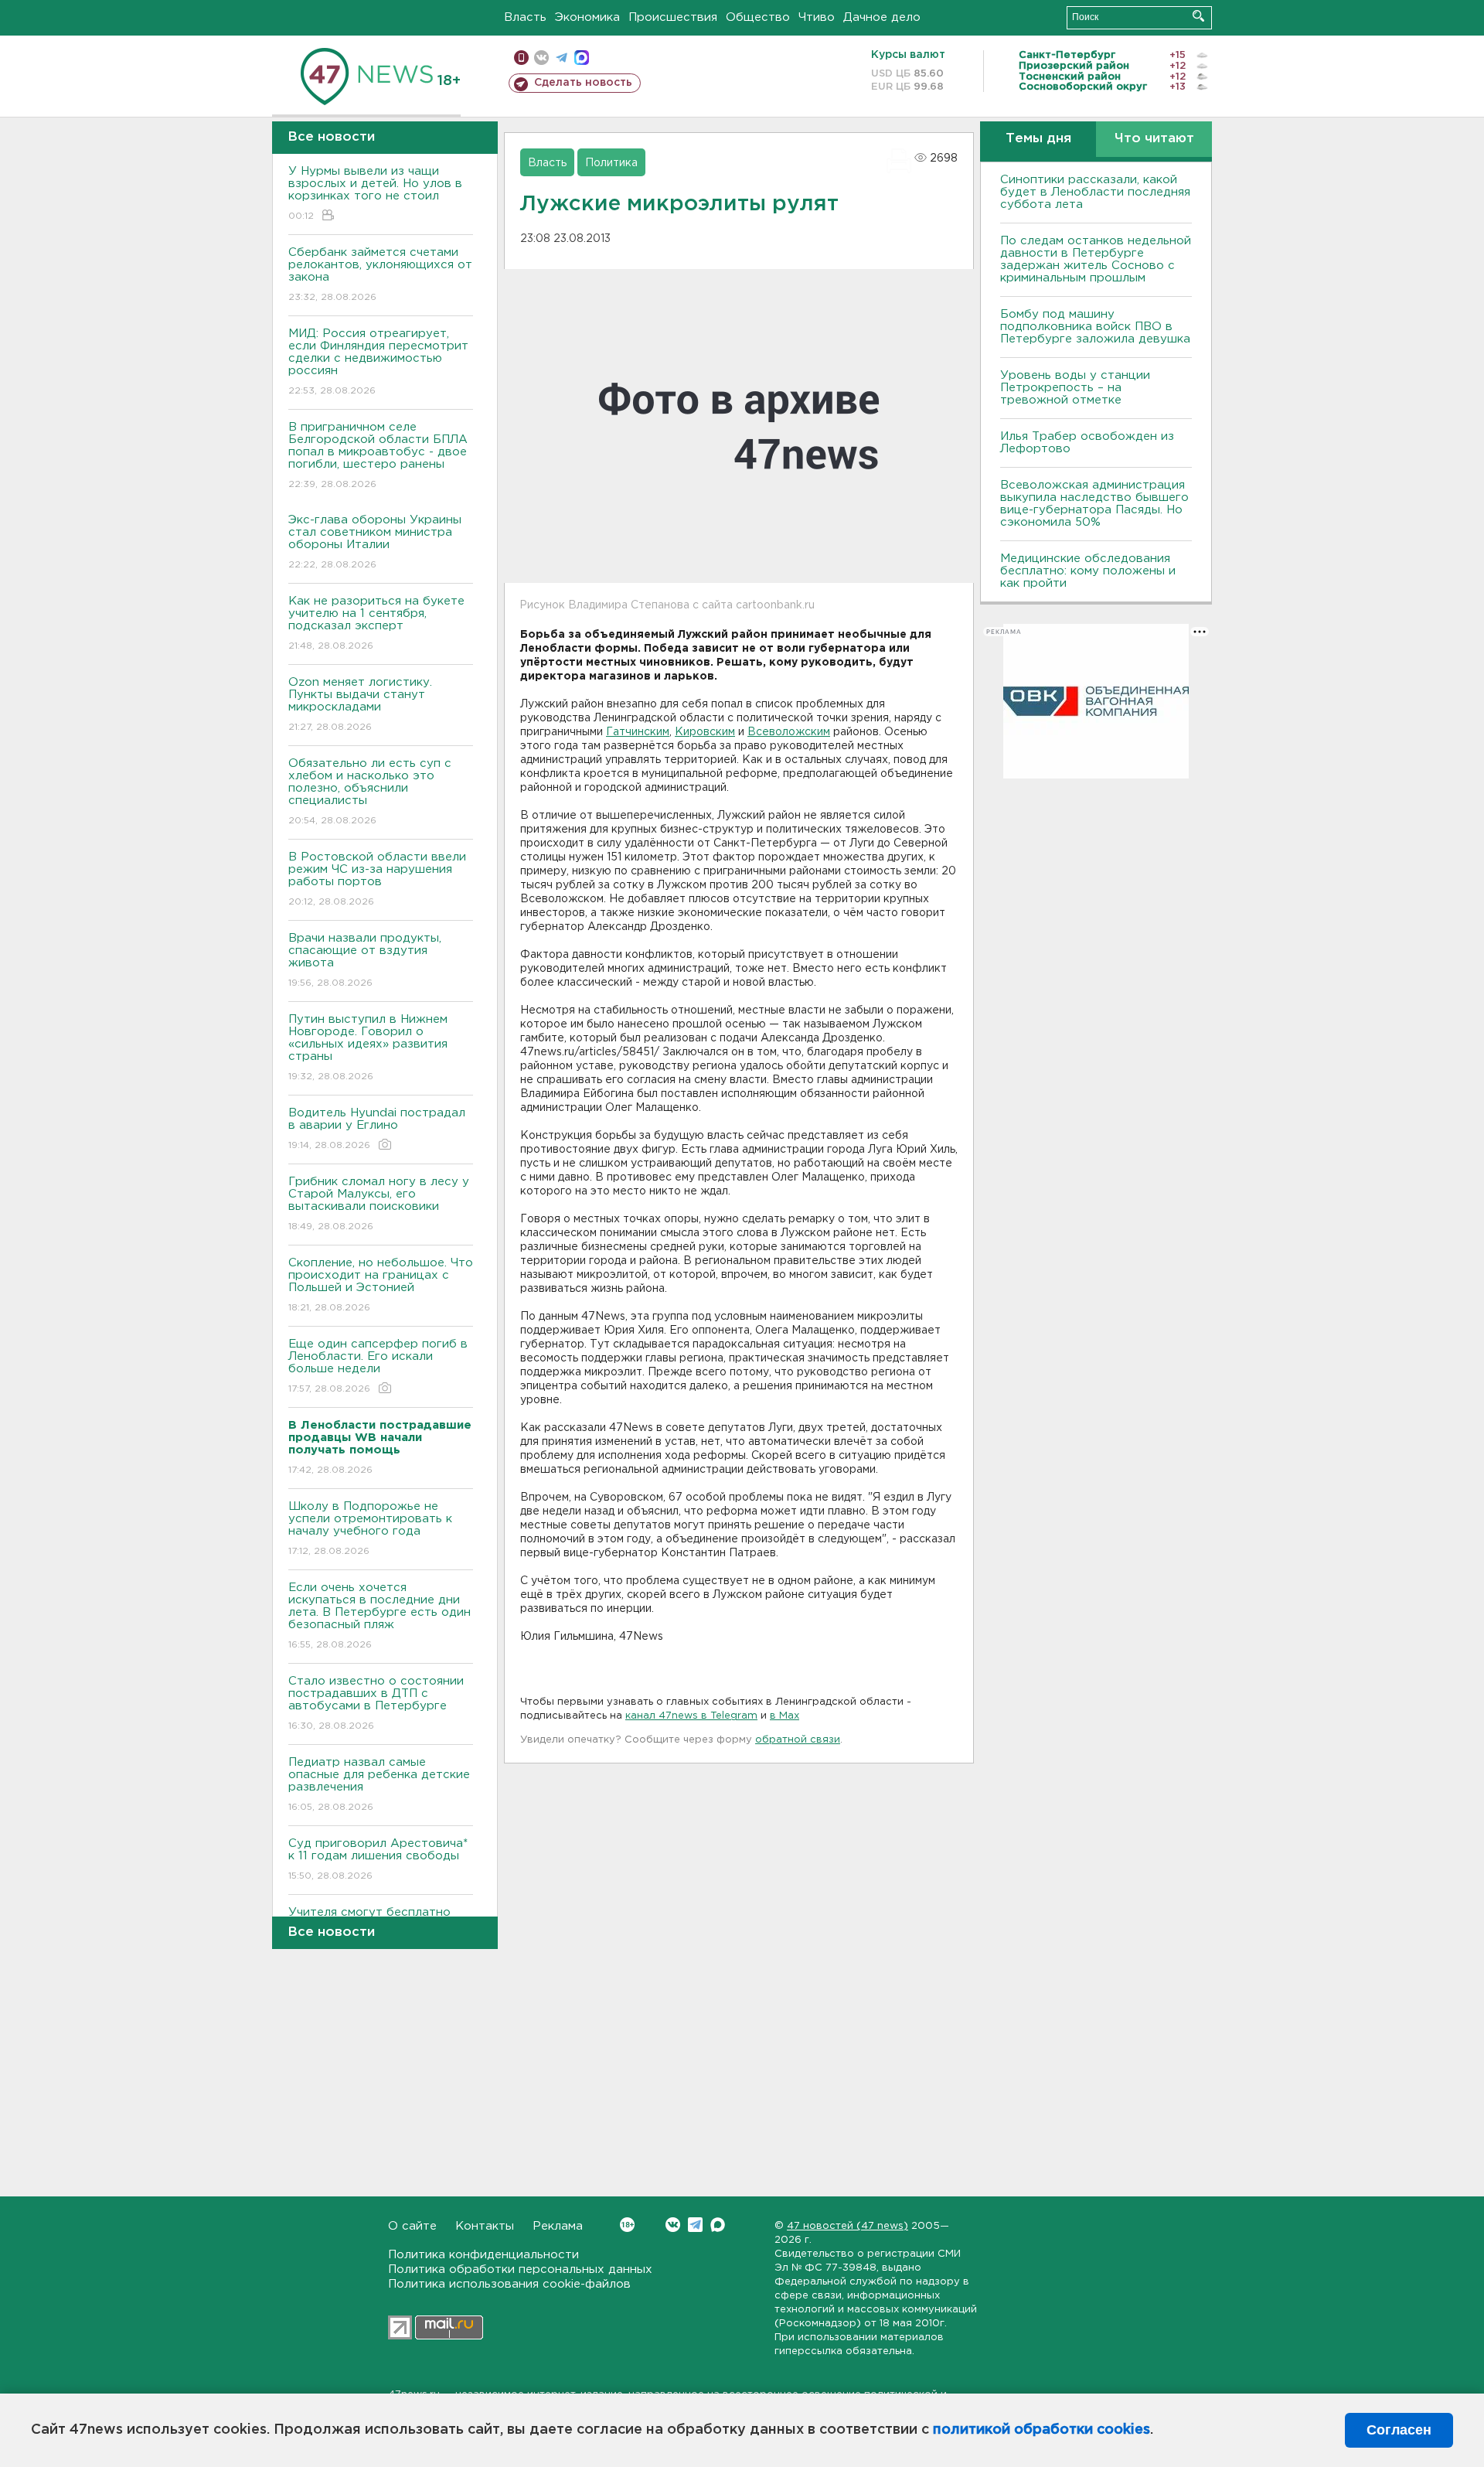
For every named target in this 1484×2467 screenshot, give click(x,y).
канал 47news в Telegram (691, 1716)
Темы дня (1038, 139)
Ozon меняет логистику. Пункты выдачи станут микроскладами (360, 704)
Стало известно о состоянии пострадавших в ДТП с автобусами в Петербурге (376, 1703)
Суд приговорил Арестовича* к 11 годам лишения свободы (378, 1859)
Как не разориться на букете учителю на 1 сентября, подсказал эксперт (376, 623)
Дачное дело (882, 17)
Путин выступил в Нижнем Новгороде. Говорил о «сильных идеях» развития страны (368, 1048)
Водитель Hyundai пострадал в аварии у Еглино (377, 1129)
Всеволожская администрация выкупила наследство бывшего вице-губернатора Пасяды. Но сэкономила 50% (1094, 504)
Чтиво (817, 17)
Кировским (705, 732)
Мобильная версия (521, 58)
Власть (525, 17)
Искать (1198, 16)
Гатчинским (638, 732)
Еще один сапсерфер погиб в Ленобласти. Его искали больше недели (378, 1366)
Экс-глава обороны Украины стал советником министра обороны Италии (375, 542)
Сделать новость (583, 83)
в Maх (785, 1716)
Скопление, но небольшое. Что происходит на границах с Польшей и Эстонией (381, 1285)
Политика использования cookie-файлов (509, 2284)
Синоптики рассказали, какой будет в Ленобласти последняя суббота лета (1095, 192)
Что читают (1154, 139)
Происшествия (673, 17)
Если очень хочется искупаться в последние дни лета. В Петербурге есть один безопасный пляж (380, 1616)
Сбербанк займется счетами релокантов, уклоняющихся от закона (380, 274)
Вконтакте (673, 2225)
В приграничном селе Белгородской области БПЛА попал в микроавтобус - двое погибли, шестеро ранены (378, 455)
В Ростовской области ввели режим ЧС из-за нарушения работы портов (377, 879)
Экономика (587, 17)
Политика (611, 163)
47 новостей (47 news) (848, 2226)
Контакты (485, 2226)
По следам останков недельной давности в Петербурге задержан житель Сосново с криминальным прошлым (1096, 259)
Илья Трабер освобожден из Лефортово (1087, 443)
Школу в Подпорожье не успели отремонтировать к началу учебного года (370, 1528)
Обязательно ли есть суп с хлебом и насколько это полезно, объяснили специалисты (370, 792)
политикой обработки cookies (1042, 2430)
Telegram (695, 2225)
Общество (758, 17)
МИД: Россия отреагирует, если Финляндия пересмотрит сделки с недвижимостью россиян (378, 362)
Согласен (1399, 2430)
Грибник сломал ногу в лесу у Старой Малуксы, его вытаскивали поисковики (379, 1204)
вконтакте (541, 58)
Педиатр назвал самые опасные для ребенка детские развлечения (379, 1784)
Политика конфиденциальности (483, 2255)
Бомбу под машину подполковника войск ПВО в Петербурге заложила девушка (1095, 327)
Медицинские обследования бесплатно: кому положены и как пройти (1088, 571)
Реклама (558, 2226)
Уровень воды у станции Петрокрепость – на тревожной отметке (1075, 388)
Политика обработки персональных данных (520, 2269)
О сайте (412, 2226)
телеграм (562, 58)
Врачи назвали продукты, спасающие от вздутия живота (365, 960)
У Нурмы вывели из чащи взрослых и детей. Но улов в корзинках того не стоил (375, 193)
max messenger (582, 58)
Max (718, 2225)
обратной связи (798, 1740)
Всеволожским (789, 732)
